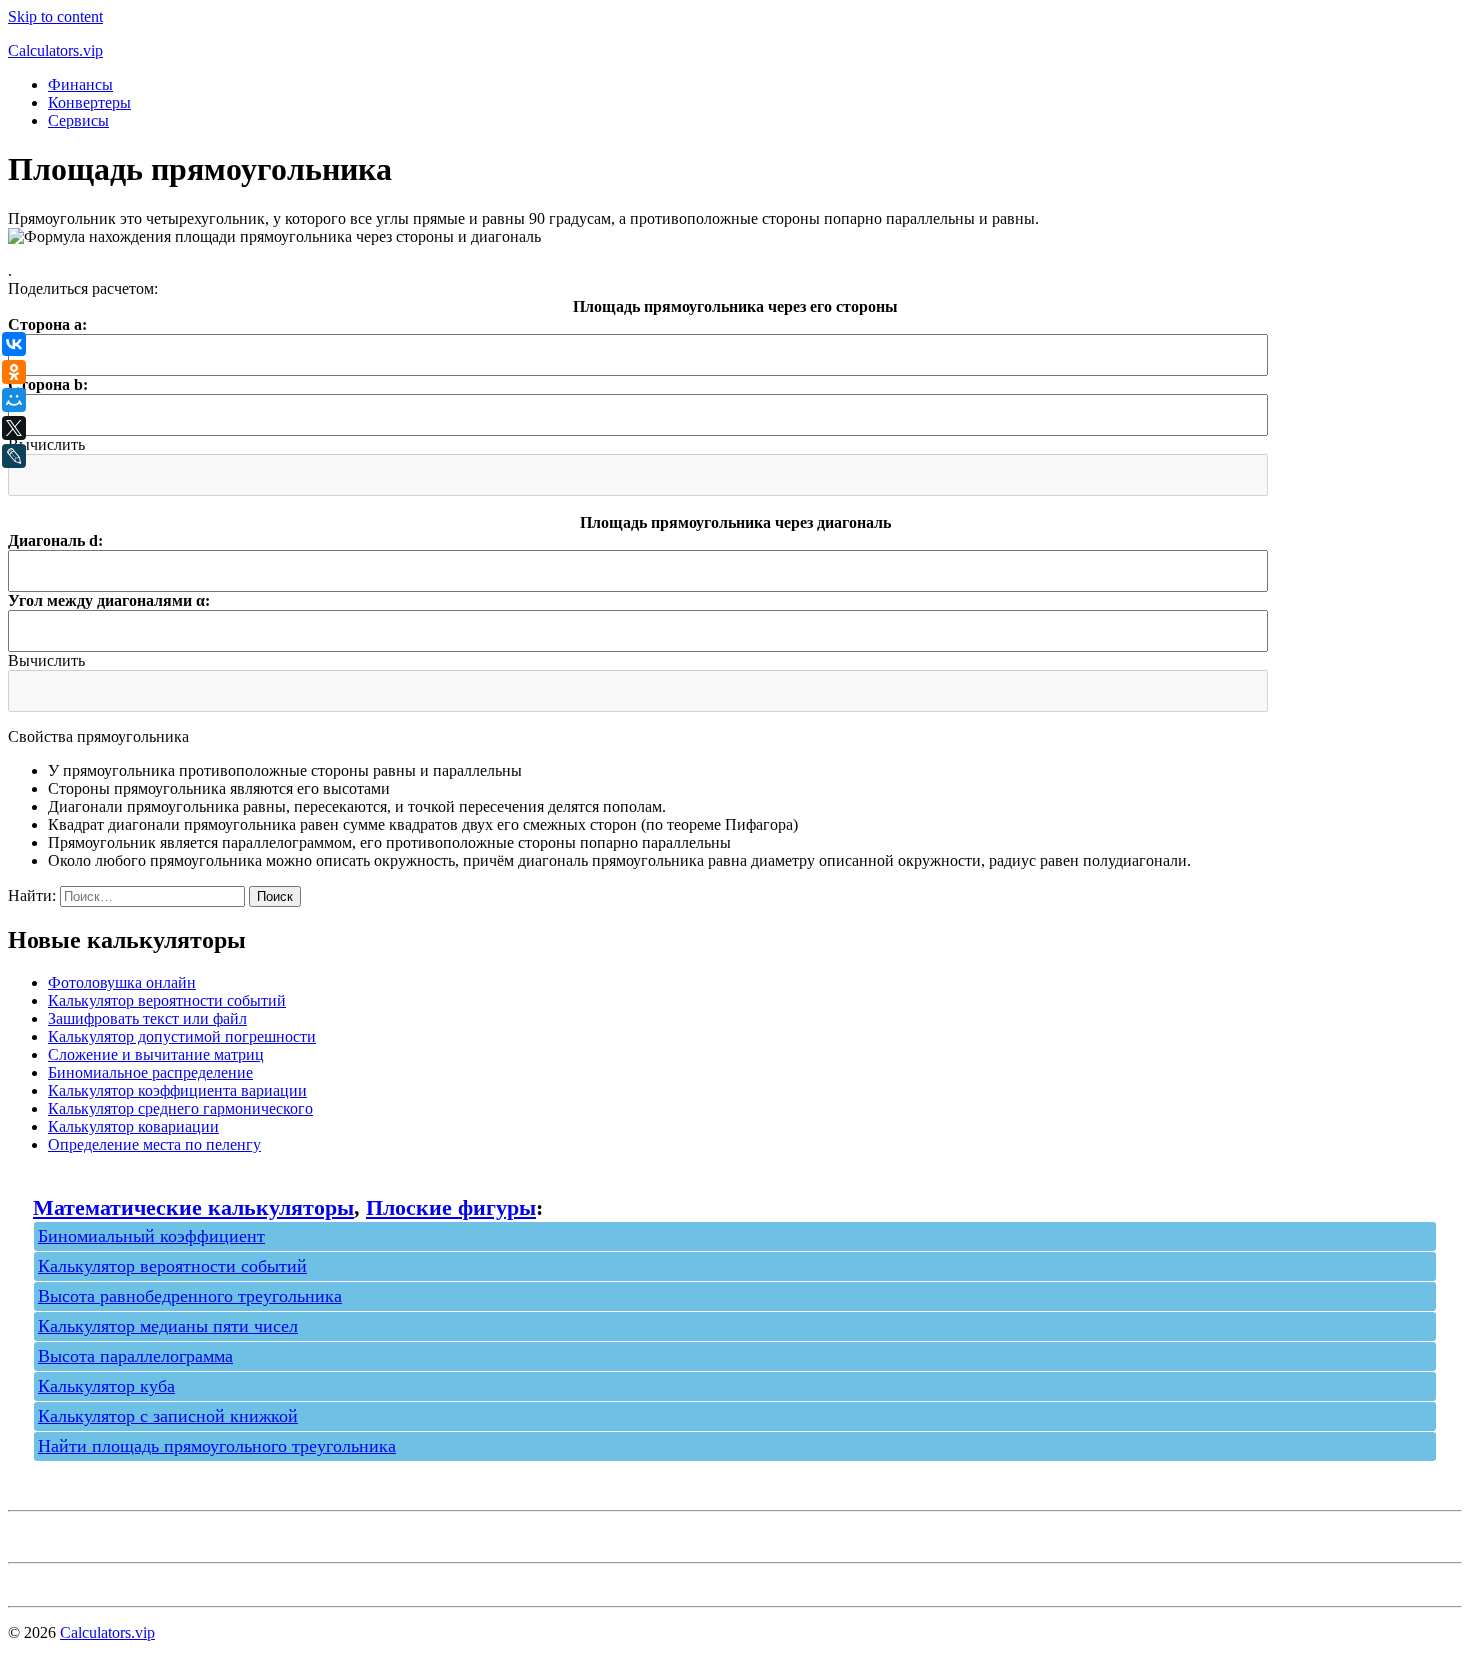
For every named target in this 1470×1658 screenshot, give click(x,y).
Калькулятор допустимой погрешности (182, 1036)
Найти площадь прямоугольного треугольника (217, 1446)
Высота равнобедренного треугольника (190, 1296)
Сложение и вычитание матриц (156, 1054)
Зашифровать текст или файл (147, 1018)
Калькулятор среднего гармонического (180, 1108)
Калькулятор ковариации (133, 1126)
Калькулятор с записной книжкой (168, 1416)
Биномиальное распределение (150, 1072)
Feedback (38, 1580)
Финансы (80, 84)
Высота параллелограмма (135, 1356)
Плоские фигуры (451, 1207)
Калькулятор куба (106, 1386)
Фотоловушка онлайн (122, 982)
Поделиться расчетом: (83, 288)
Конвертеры (89, 102)
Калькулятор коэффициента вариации (177, 1090)
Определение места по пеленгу (154, 1144)
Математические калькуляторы (193, 1207)
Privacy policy (53, 1536)
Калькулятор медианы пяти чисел (168, 1326)
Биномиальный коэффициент (151, 1236)
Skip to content (55, 16)
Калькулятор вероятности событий (167, 1000)
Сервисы (78, 120)
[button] (46, 444)
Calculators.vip (55, 50)
